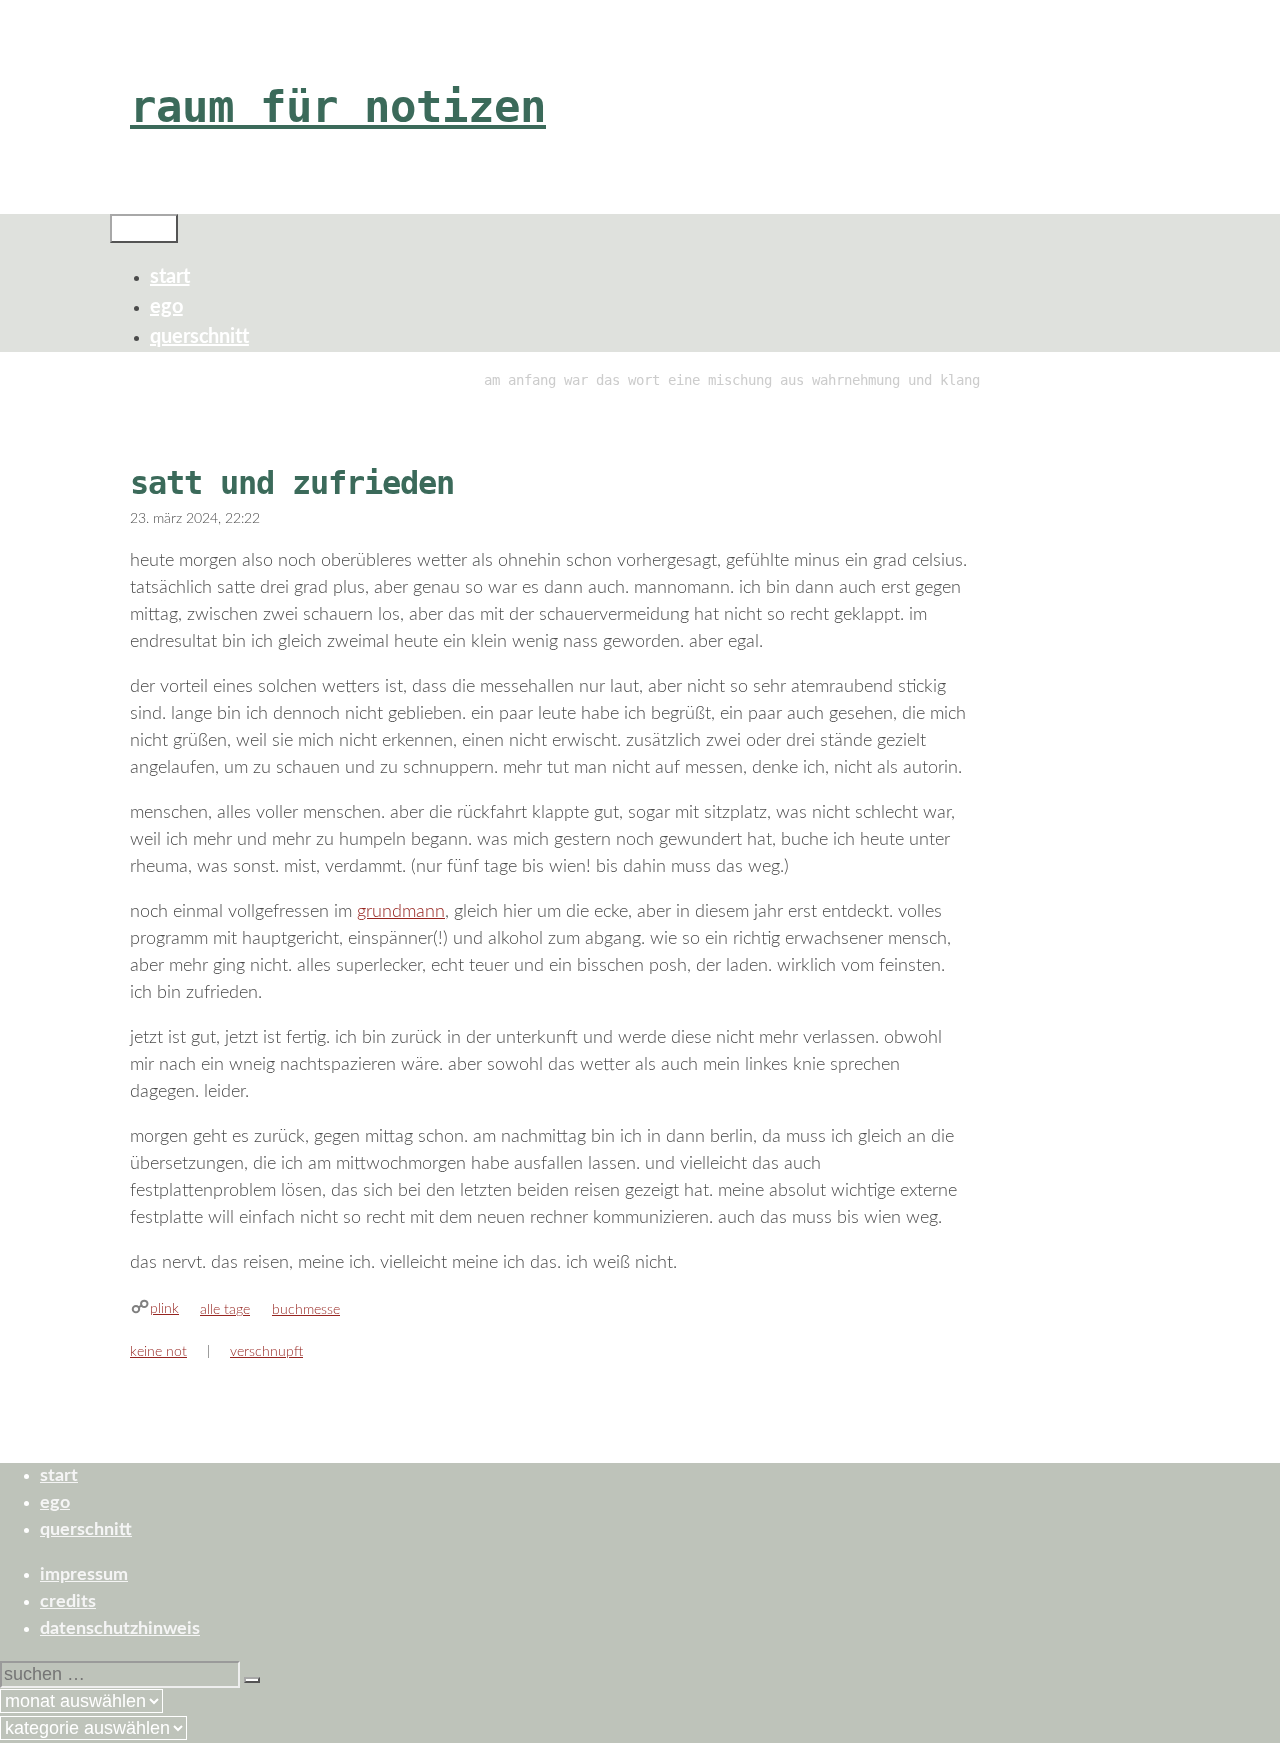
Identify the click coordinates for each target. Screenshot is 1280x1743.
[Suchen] (252, 1680)
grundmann (401, 912)
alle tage (225, 1310)
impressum (84, 1575)
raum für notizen (338, 106)
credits (68, 1602)
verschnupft (266, 1352)
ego (166, 307)
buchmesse (306, 1310)
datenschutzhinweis (120, 1629)
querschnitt (199, 337)
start (170, 277)
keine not (158, 1352)
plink (164, 1309)
